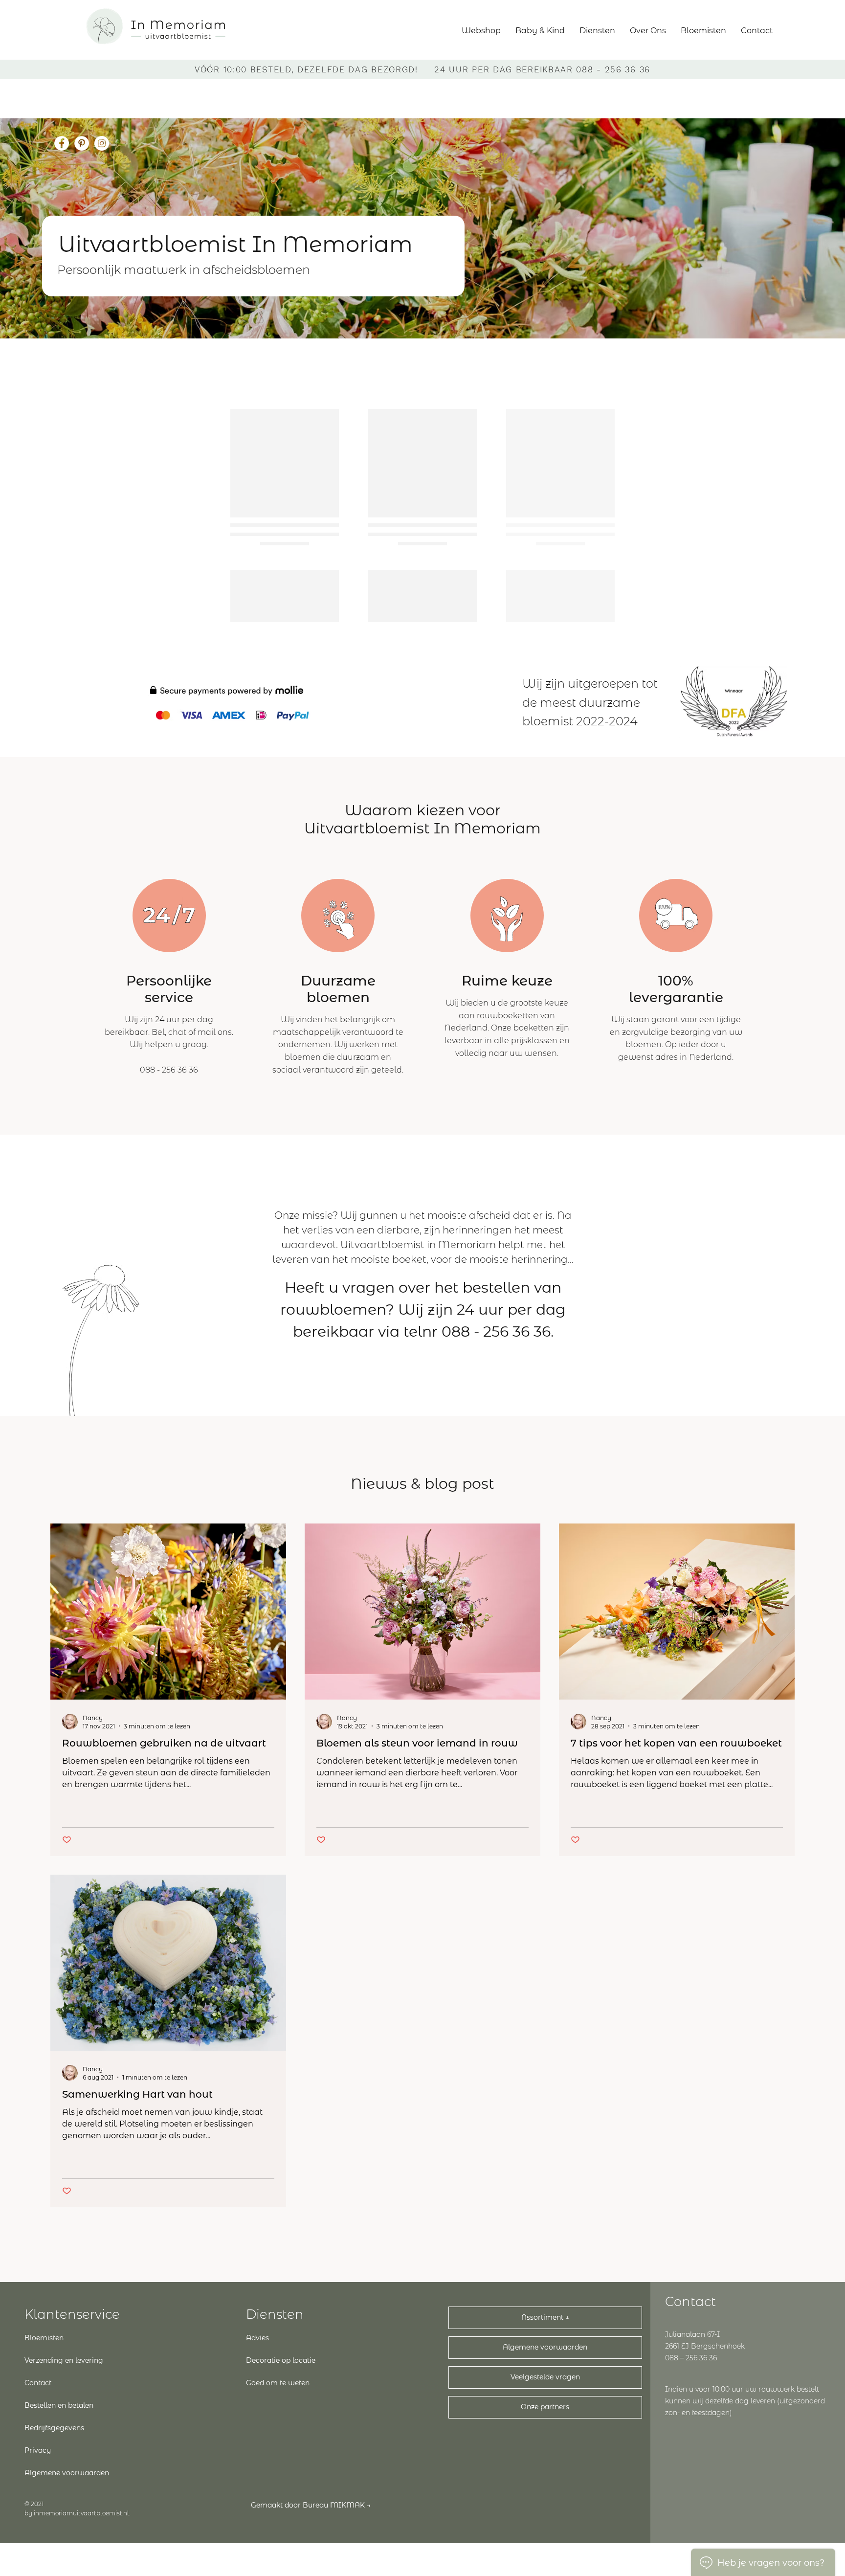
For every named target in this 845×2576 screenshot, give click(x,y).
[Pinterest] (82, 143)
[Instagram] (102, 143)
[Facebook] (62, 143)
